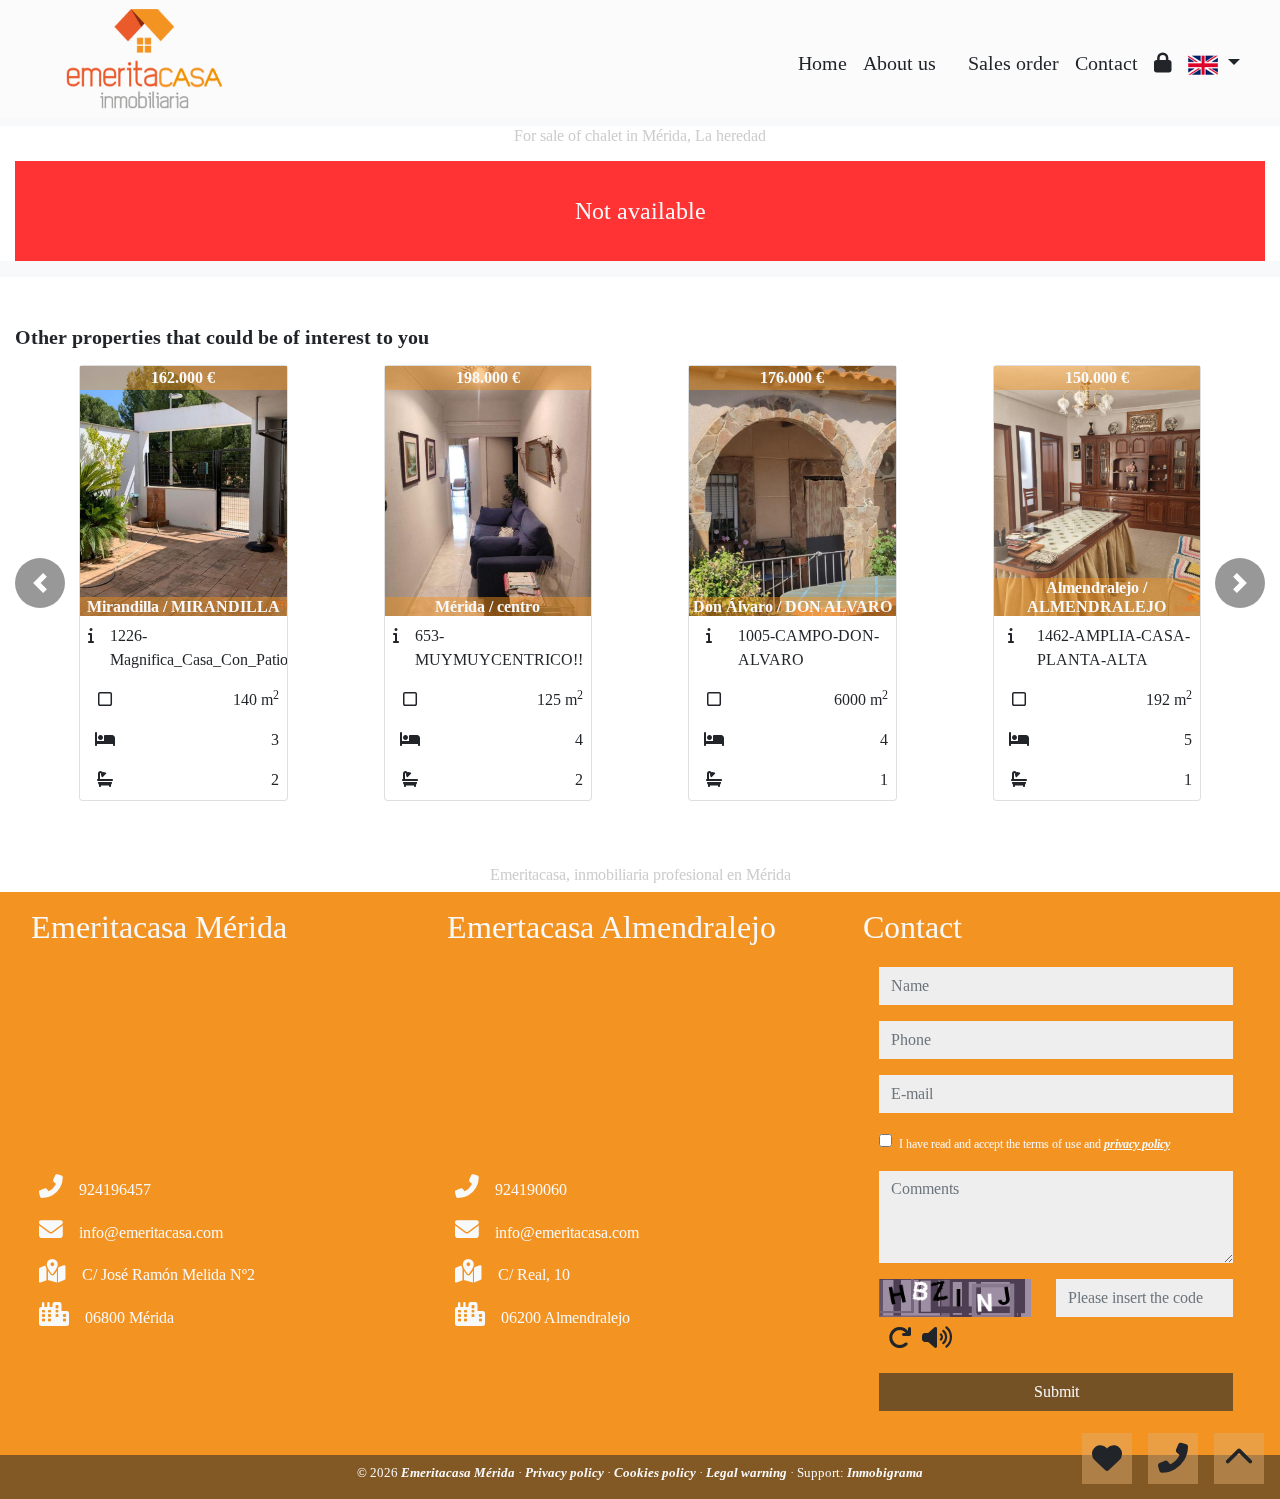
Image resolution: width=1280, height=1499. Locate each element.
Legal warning (748, 1472)
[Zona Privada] (1163, 63)
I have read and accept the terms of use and (1034, 1144)
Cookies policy (656, 1472)
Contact (1106, 63)
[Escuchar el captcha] (937, 1337)
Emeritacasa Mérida (459, 1472)
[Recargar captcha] (900, 1337)
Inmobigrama (885, 1472)
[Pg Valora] (952, 48)
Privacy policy (566, 1472)
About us (899, 63)
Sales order (1013, 63)
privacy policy (1137, 1144)
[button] (40, 583)
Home (822, 63)
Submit (1056, 1391)
